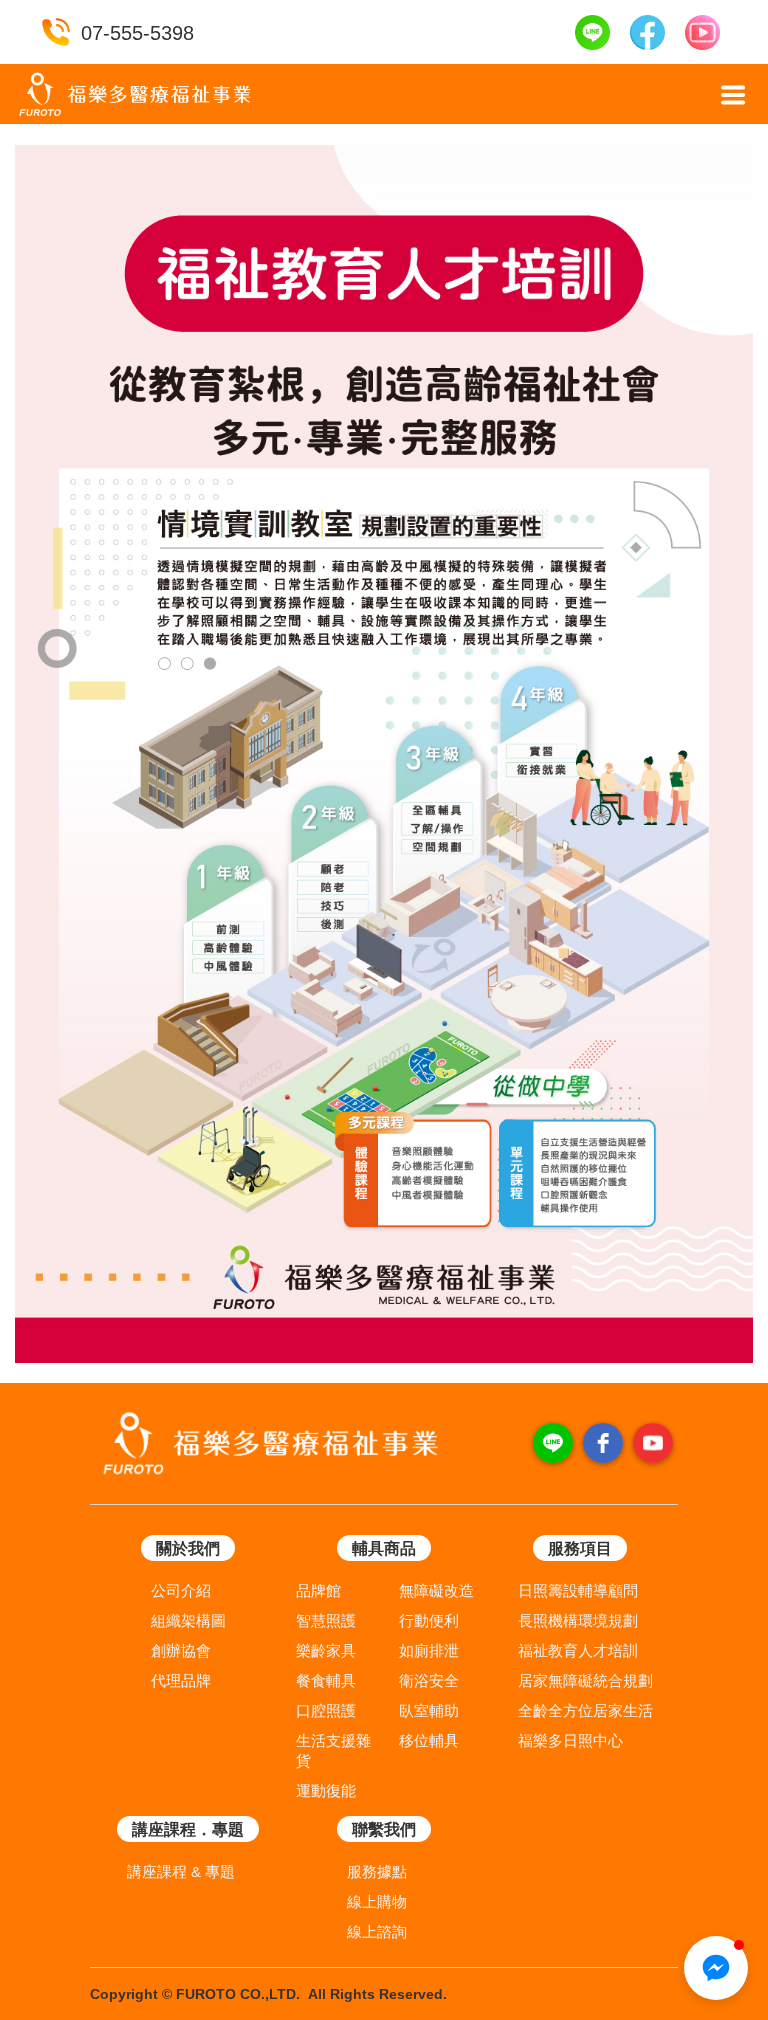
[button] (733, 95)
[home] (135, 94)
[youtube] (653, 1443)
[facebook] (603, 1443)
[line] (553, 1443)
